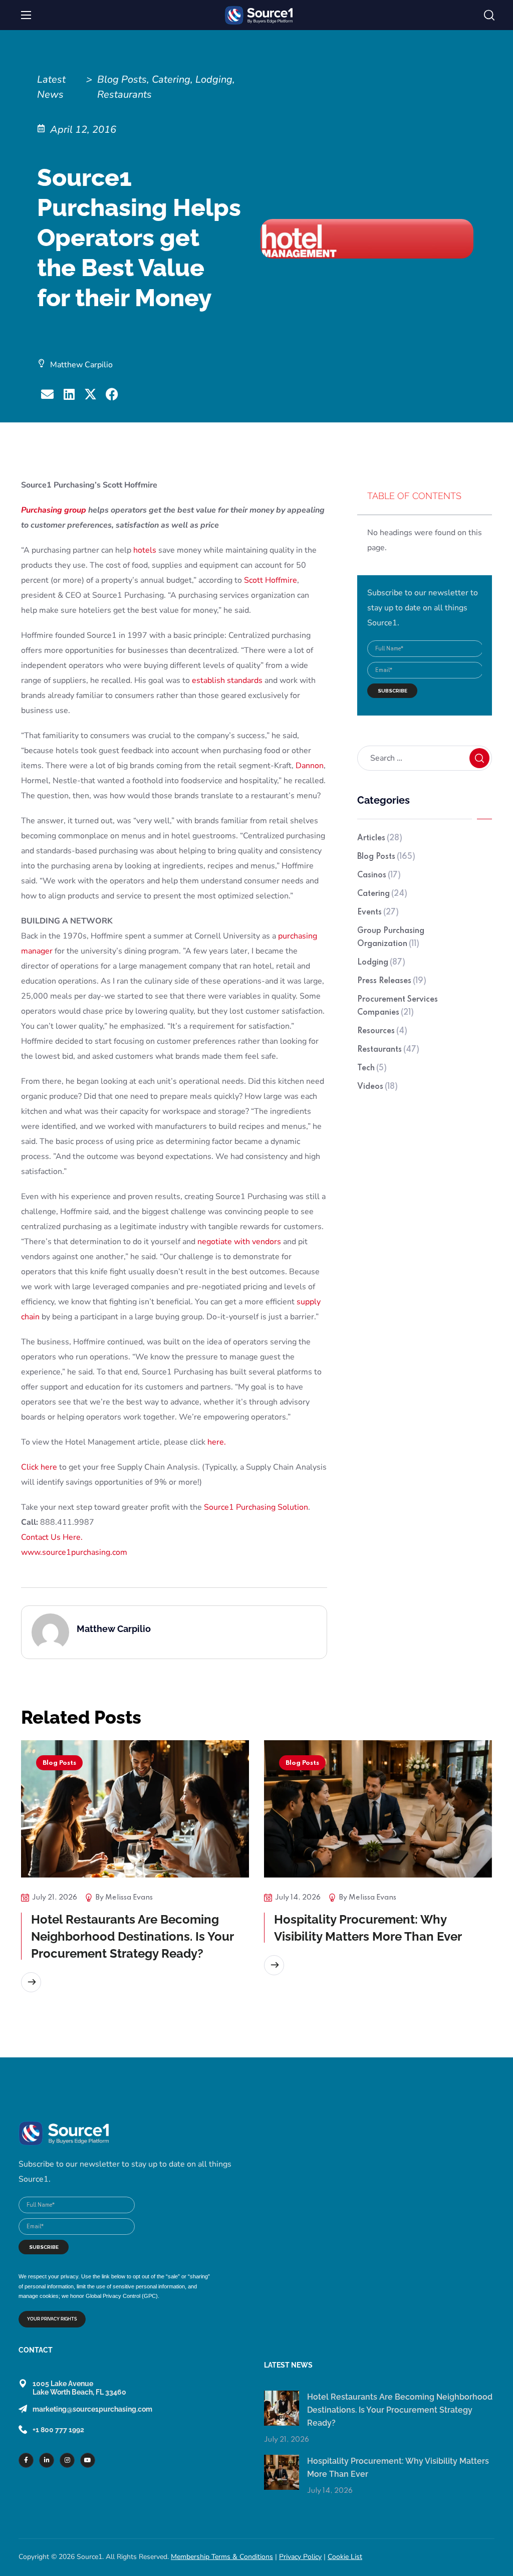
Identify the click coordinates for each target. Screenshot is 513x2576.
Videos (377, 1087)
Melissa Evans (129, 1898)
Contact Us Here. (52, 1537)
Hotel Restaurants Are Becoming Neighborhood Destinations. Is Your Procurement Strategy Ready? (133, 1936)
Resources (382, 1031)
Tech (372, 1068)
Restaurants (388, 1050)
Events (378, 912)
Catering (382, 894)
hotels (145, 550)
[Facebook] (26, 2460)
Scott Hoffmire (271, 580)
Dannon (310, 766)
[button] (489, 16)
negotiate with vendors (239, 1242)
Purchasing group (54, 510)
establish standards (227, 680)
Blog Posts (386, 857)
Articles (380, 838)
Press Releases (392, 981)
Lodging (381, 963)
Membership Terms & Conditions (222, 2557)
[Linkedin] (47, 2460)
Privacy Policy (300, 2557)
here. (217, 1442)
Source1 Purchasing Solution (256, 1507)
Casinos (379, 875)
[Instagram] (67, 2460)
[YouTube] (88, 2460)
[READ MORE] (31, 1982)
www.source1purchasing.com (74, 1552)
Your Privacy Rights (52, 2319)
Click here (39, 1467)
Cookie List (345, 2557)
